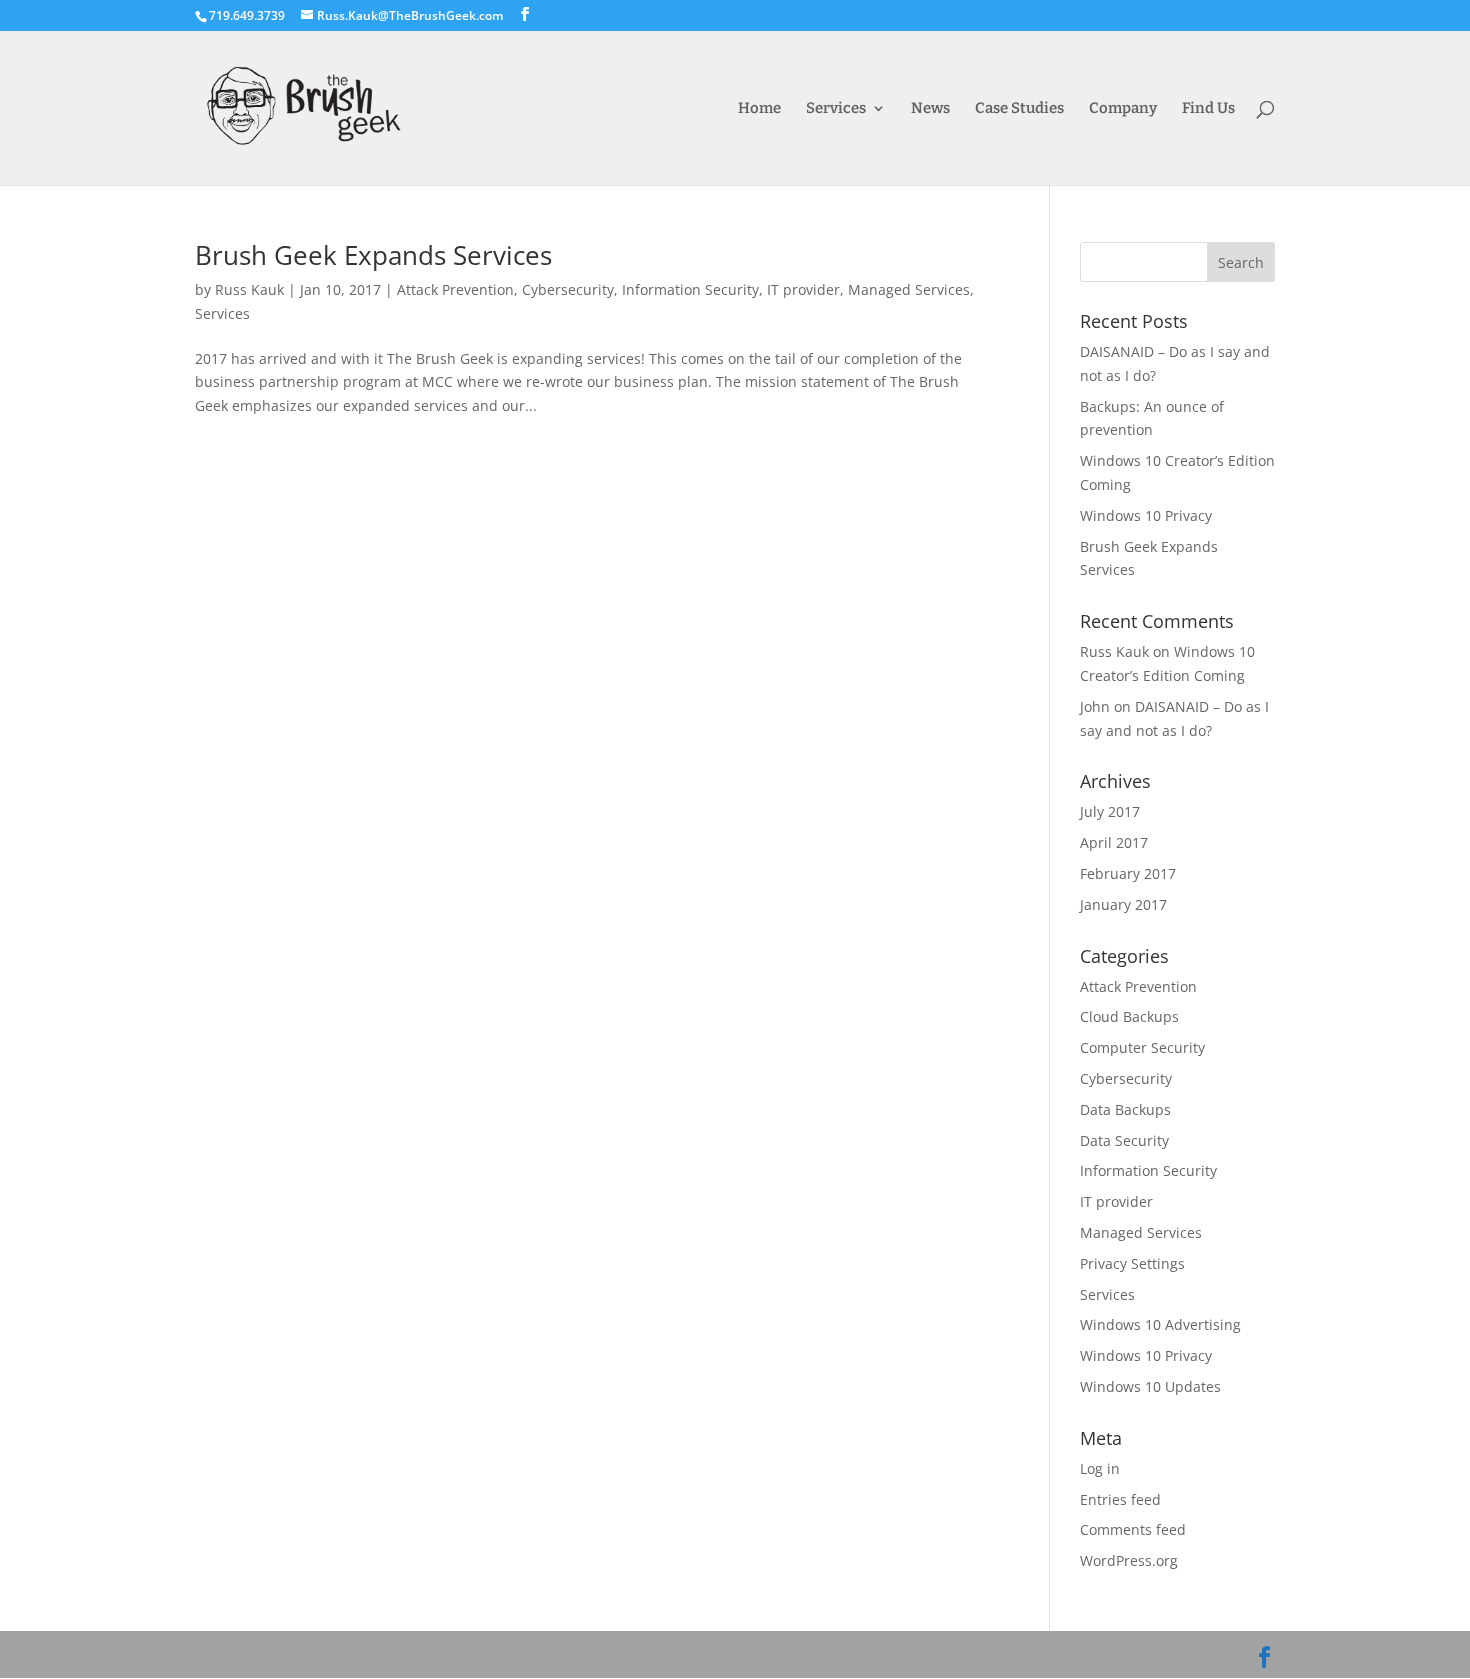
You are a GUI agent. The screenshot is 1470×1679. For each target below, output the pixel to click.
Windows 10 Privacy (1146, 515)
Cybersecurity (568, 289)
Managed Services (909, 289)
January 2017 (1123, 904)
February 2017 (1128, 873)
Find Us (1208, 109)
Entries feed (1120, 1499)
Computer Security (1142, 1047)
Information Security (690, 289)
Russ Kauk (249, 289)
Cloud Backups (1129, 1016)
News (930, 109)
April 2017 (1114, 842)
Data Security (1124, 1140)
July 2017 (1110, 811)
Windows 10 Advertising (1160, 1324)
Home (759, 109)
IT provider (803, 289)
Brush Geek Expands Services (373, 255)
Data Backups (1125, 1109)
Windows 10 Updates (1150, 1386)
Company (1123, 109)
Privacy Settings (1132, 1263)
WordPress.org (1129, 1560)
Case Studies (1019, 109)
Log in (1100, 1468)
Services (836, 109)
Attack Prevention (455, 289)
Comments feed (1133, 1529)
